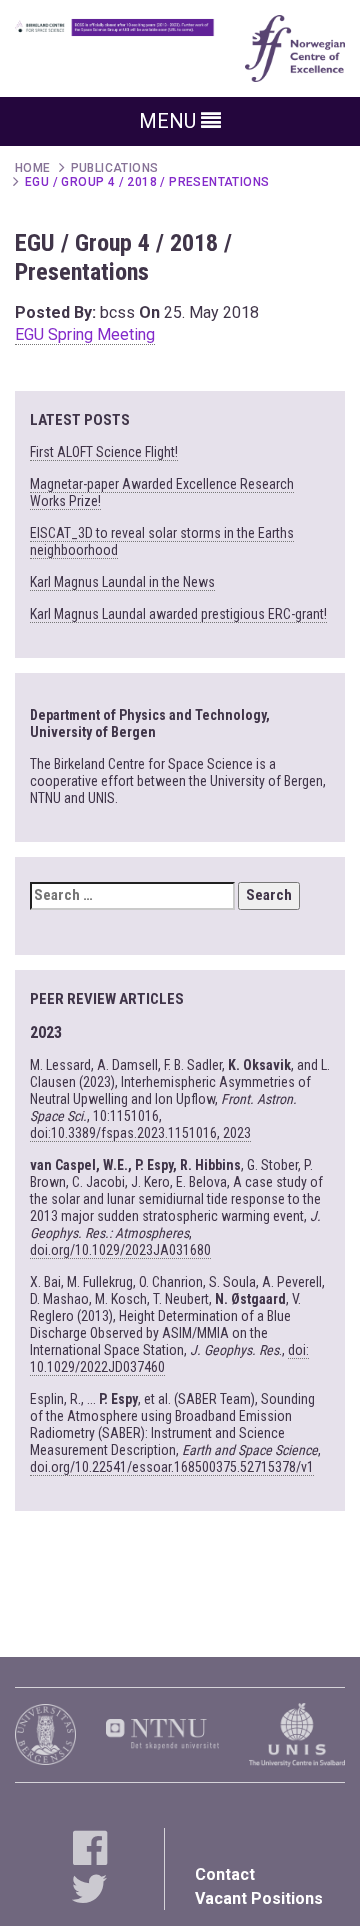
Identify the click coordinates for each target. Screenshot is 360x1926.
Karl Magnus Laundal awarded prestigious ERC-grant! (178, 614)
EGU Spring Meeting (85, 334)
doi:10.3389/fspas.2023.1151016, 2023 (140, 1133)
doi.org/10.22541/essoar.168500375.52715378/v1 (172, 1467)
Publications (115, 168)
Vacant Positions (259, 1898)
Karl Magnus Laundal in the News (122, 582)
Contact (225, 1874)
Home (33, 168)
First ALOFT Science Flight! (104, 452)
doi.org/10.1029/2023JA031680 (120, 1250)
